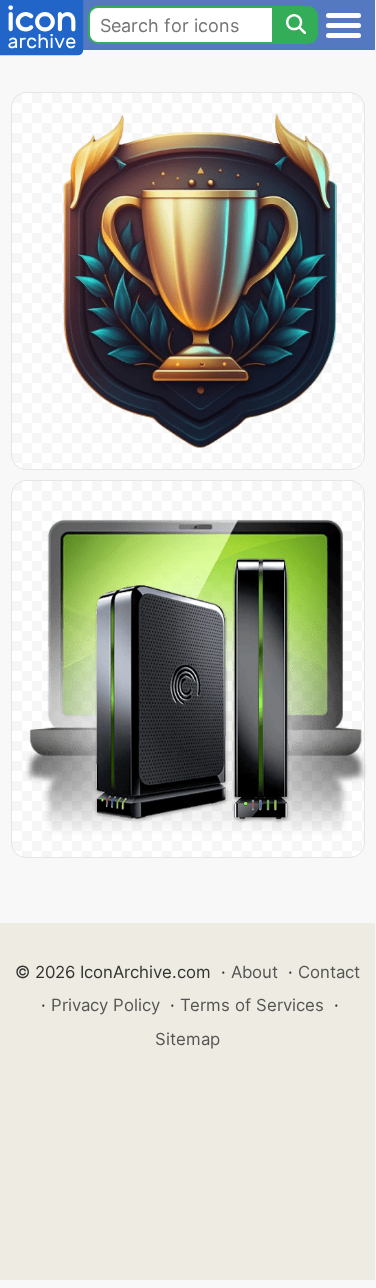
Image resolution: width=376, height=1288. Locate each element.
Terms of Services (252, 1005)
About (254, 972)
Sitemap (187, 1039)
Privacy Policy (105, 1005)
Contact (329, 972)
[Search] (295, 25)
